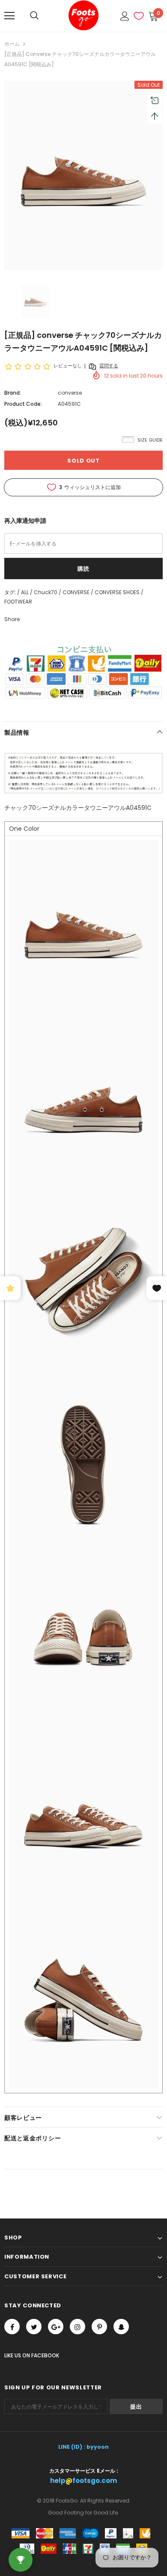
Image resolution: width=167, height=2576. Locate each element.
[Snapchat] (121, 2327)
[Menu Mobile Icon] (9, 16)
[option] (83, 176)
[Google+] (56, 2327)
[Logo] (83, 15)
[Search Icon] (34, 16)
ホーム (12, 44)
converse (70, 393)
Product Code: (23, 404)
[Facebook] (12, 2327)
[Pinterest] (99, 2327)
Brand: (13, 393)
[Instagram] (78, 2327)
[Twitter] (34, 2327)
